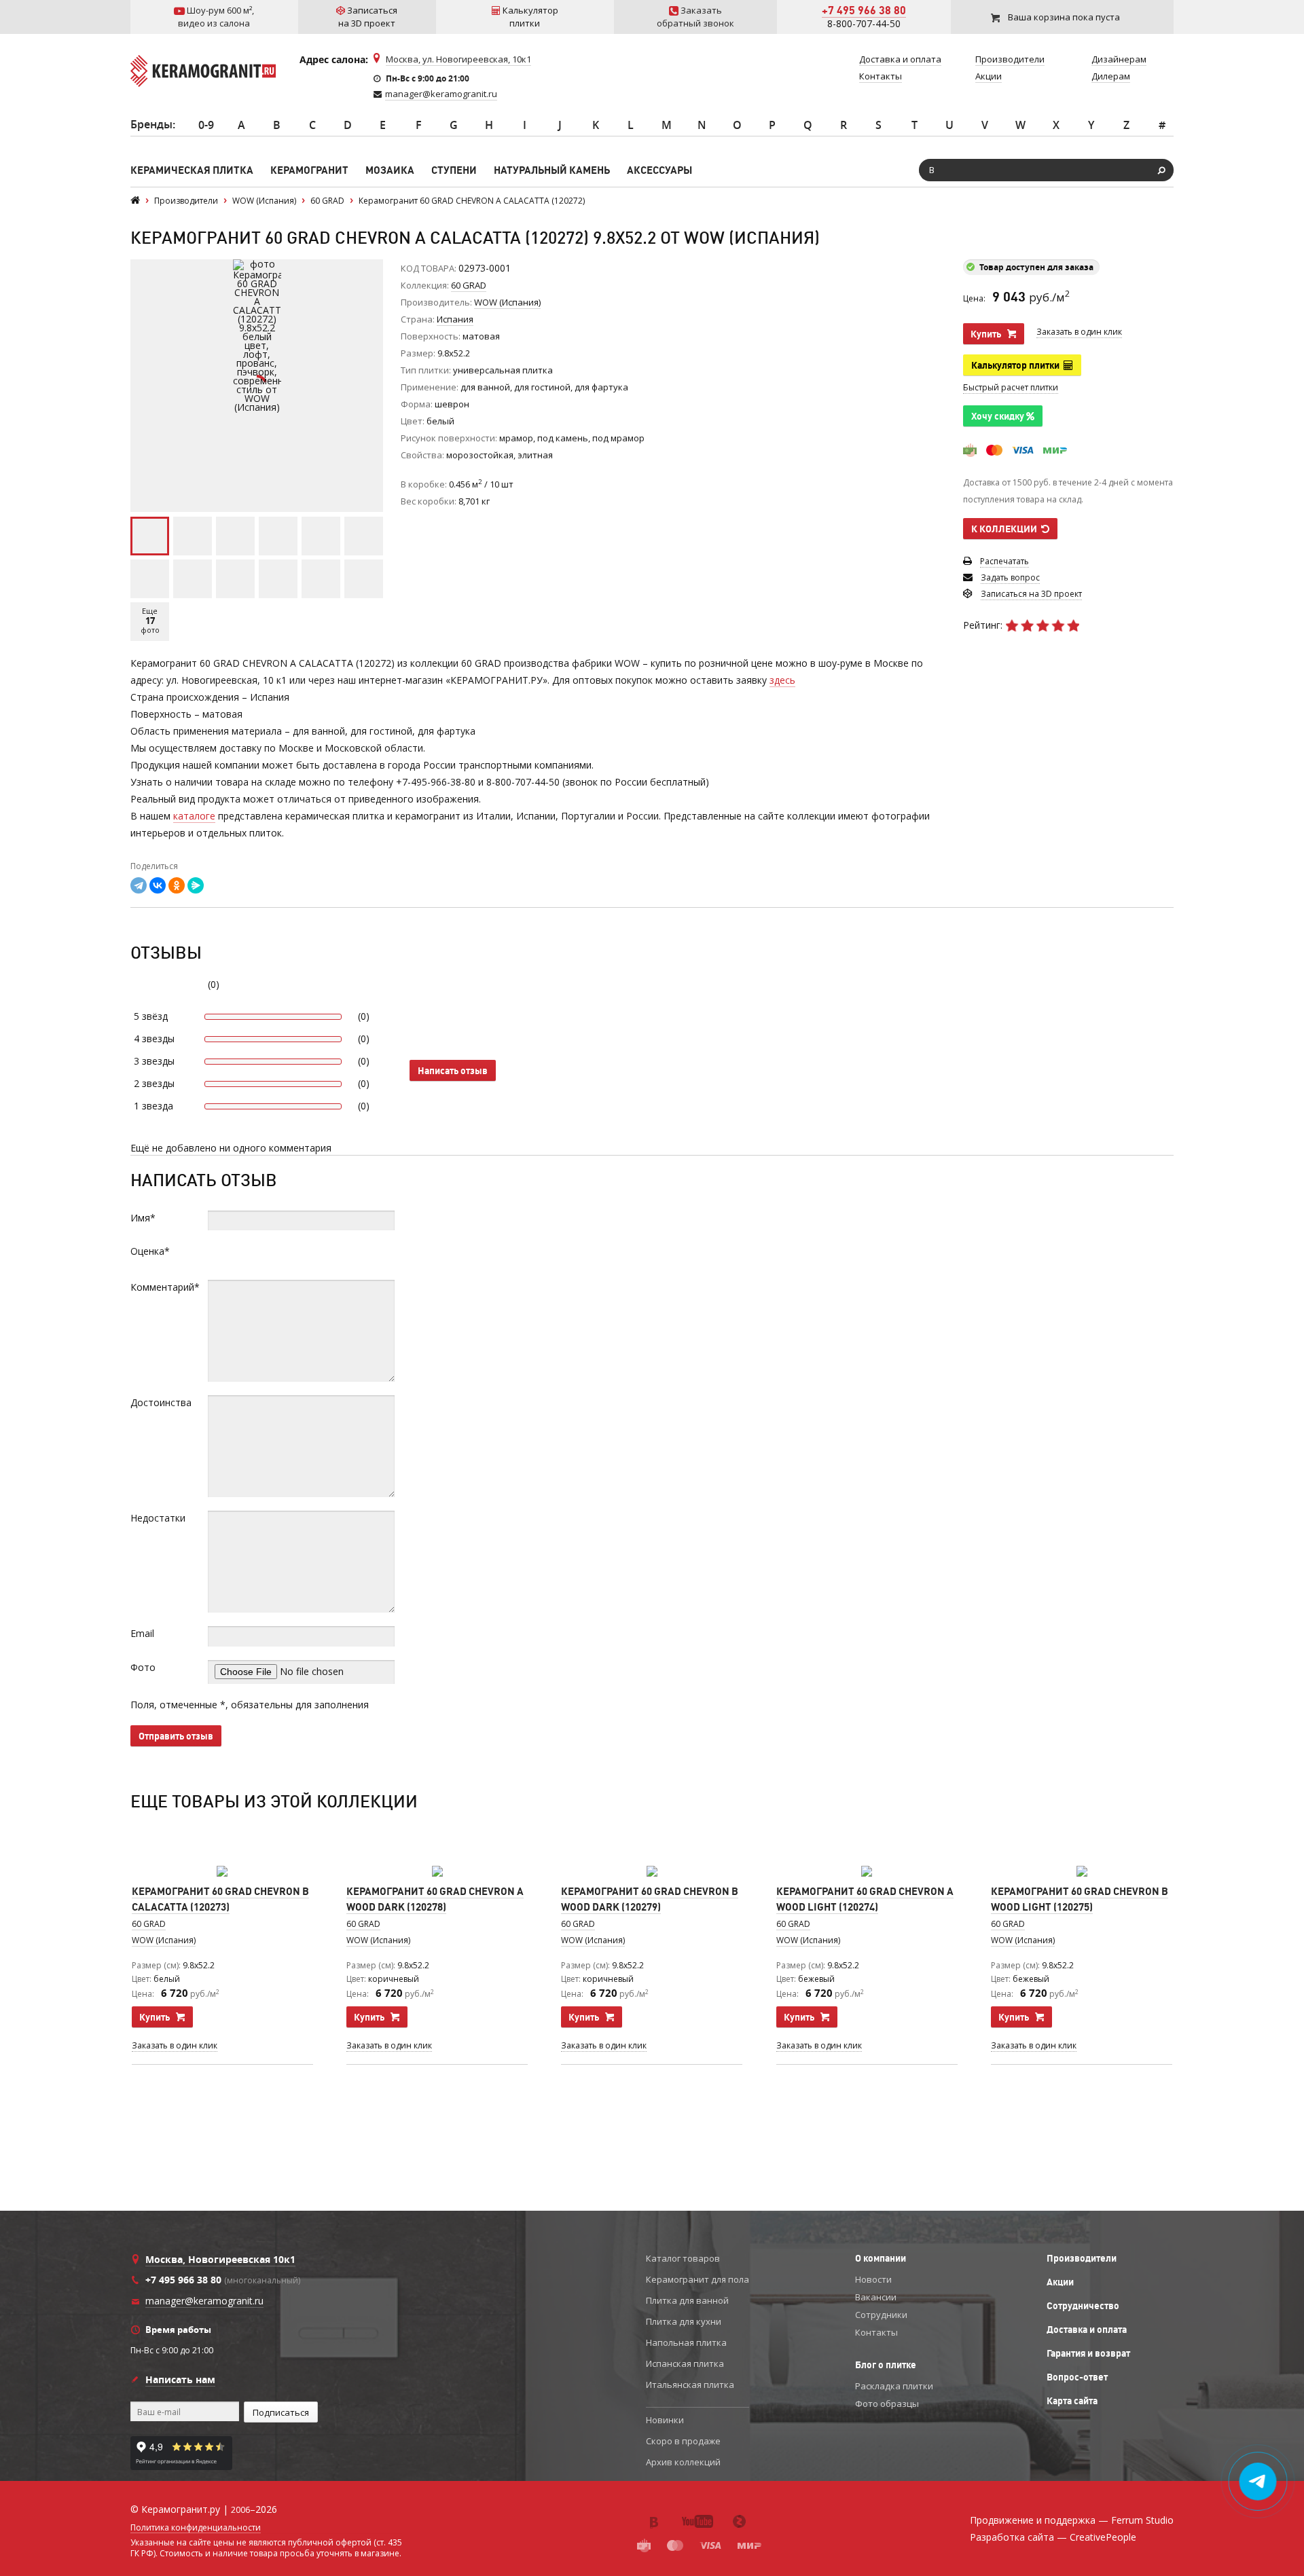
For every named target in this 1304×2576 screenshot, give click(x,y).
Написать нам (180, 2379)
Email (142, 1633)
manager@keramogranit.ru (441, 94)
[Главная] (135, 201)
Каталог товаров (683, 2258)
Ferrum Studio (1142, 2520)
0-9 (206, 125)
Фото (143, 1667)
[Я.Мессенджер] (196, 885)
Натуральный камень (552, 170)
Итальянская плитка (690, 2385)
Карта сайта (1072, 2401)
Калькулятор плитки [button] (1017, 365)
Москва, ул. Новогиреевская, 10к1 (458, 59)
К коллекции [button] (1006, 529)
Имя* (143, 1218)
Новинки (665, 2420)
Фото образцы (887, 2404)
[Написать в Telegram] (1258, 2482)
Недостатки (158, 1518)
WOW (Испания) (164, 1940)
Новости (873, 2279)
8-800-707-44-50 (864, 23)
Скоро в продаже (683, 2441)
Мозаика (390, 170)
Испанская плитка (685, 2363)
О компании (881, 2258)
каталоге (194, 816)
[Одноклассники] (177, 885)
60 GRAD (469, 285)
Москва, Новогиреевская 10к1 (220, 2259)
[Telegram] (139, 885)
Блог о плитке (886, 2365)
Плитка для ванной (687, 2300)
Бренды (151, 124)
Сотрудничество (1083, 2306)
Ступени (454, 170)
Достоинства (161, 1402)
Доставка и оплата (1087, 2330)
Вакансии (876, 2297)
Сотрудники (881, 2315)
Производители (1082, 2258)
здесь (782, 680)
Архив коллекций (683, 2462)
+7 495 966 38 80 (864, 10)
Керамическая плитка (192, 170)
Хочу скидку (999, 416)
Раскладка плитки (894, 2386)
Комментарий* (165, 1287)
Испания (455, 319)
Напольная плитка (686, 2342)
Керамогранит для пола (698, 2279)
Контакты (876, 2332)
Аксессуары (659, 170)
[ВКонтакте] (158, 885)
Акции (1060, 2282)
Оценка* (150, 1251)
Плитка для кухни (684, 2321)
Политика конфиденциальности (196, 2528)
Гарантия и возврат (1088, 2353)
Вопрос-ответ (1077, 2377)
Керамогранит (309, 170)
